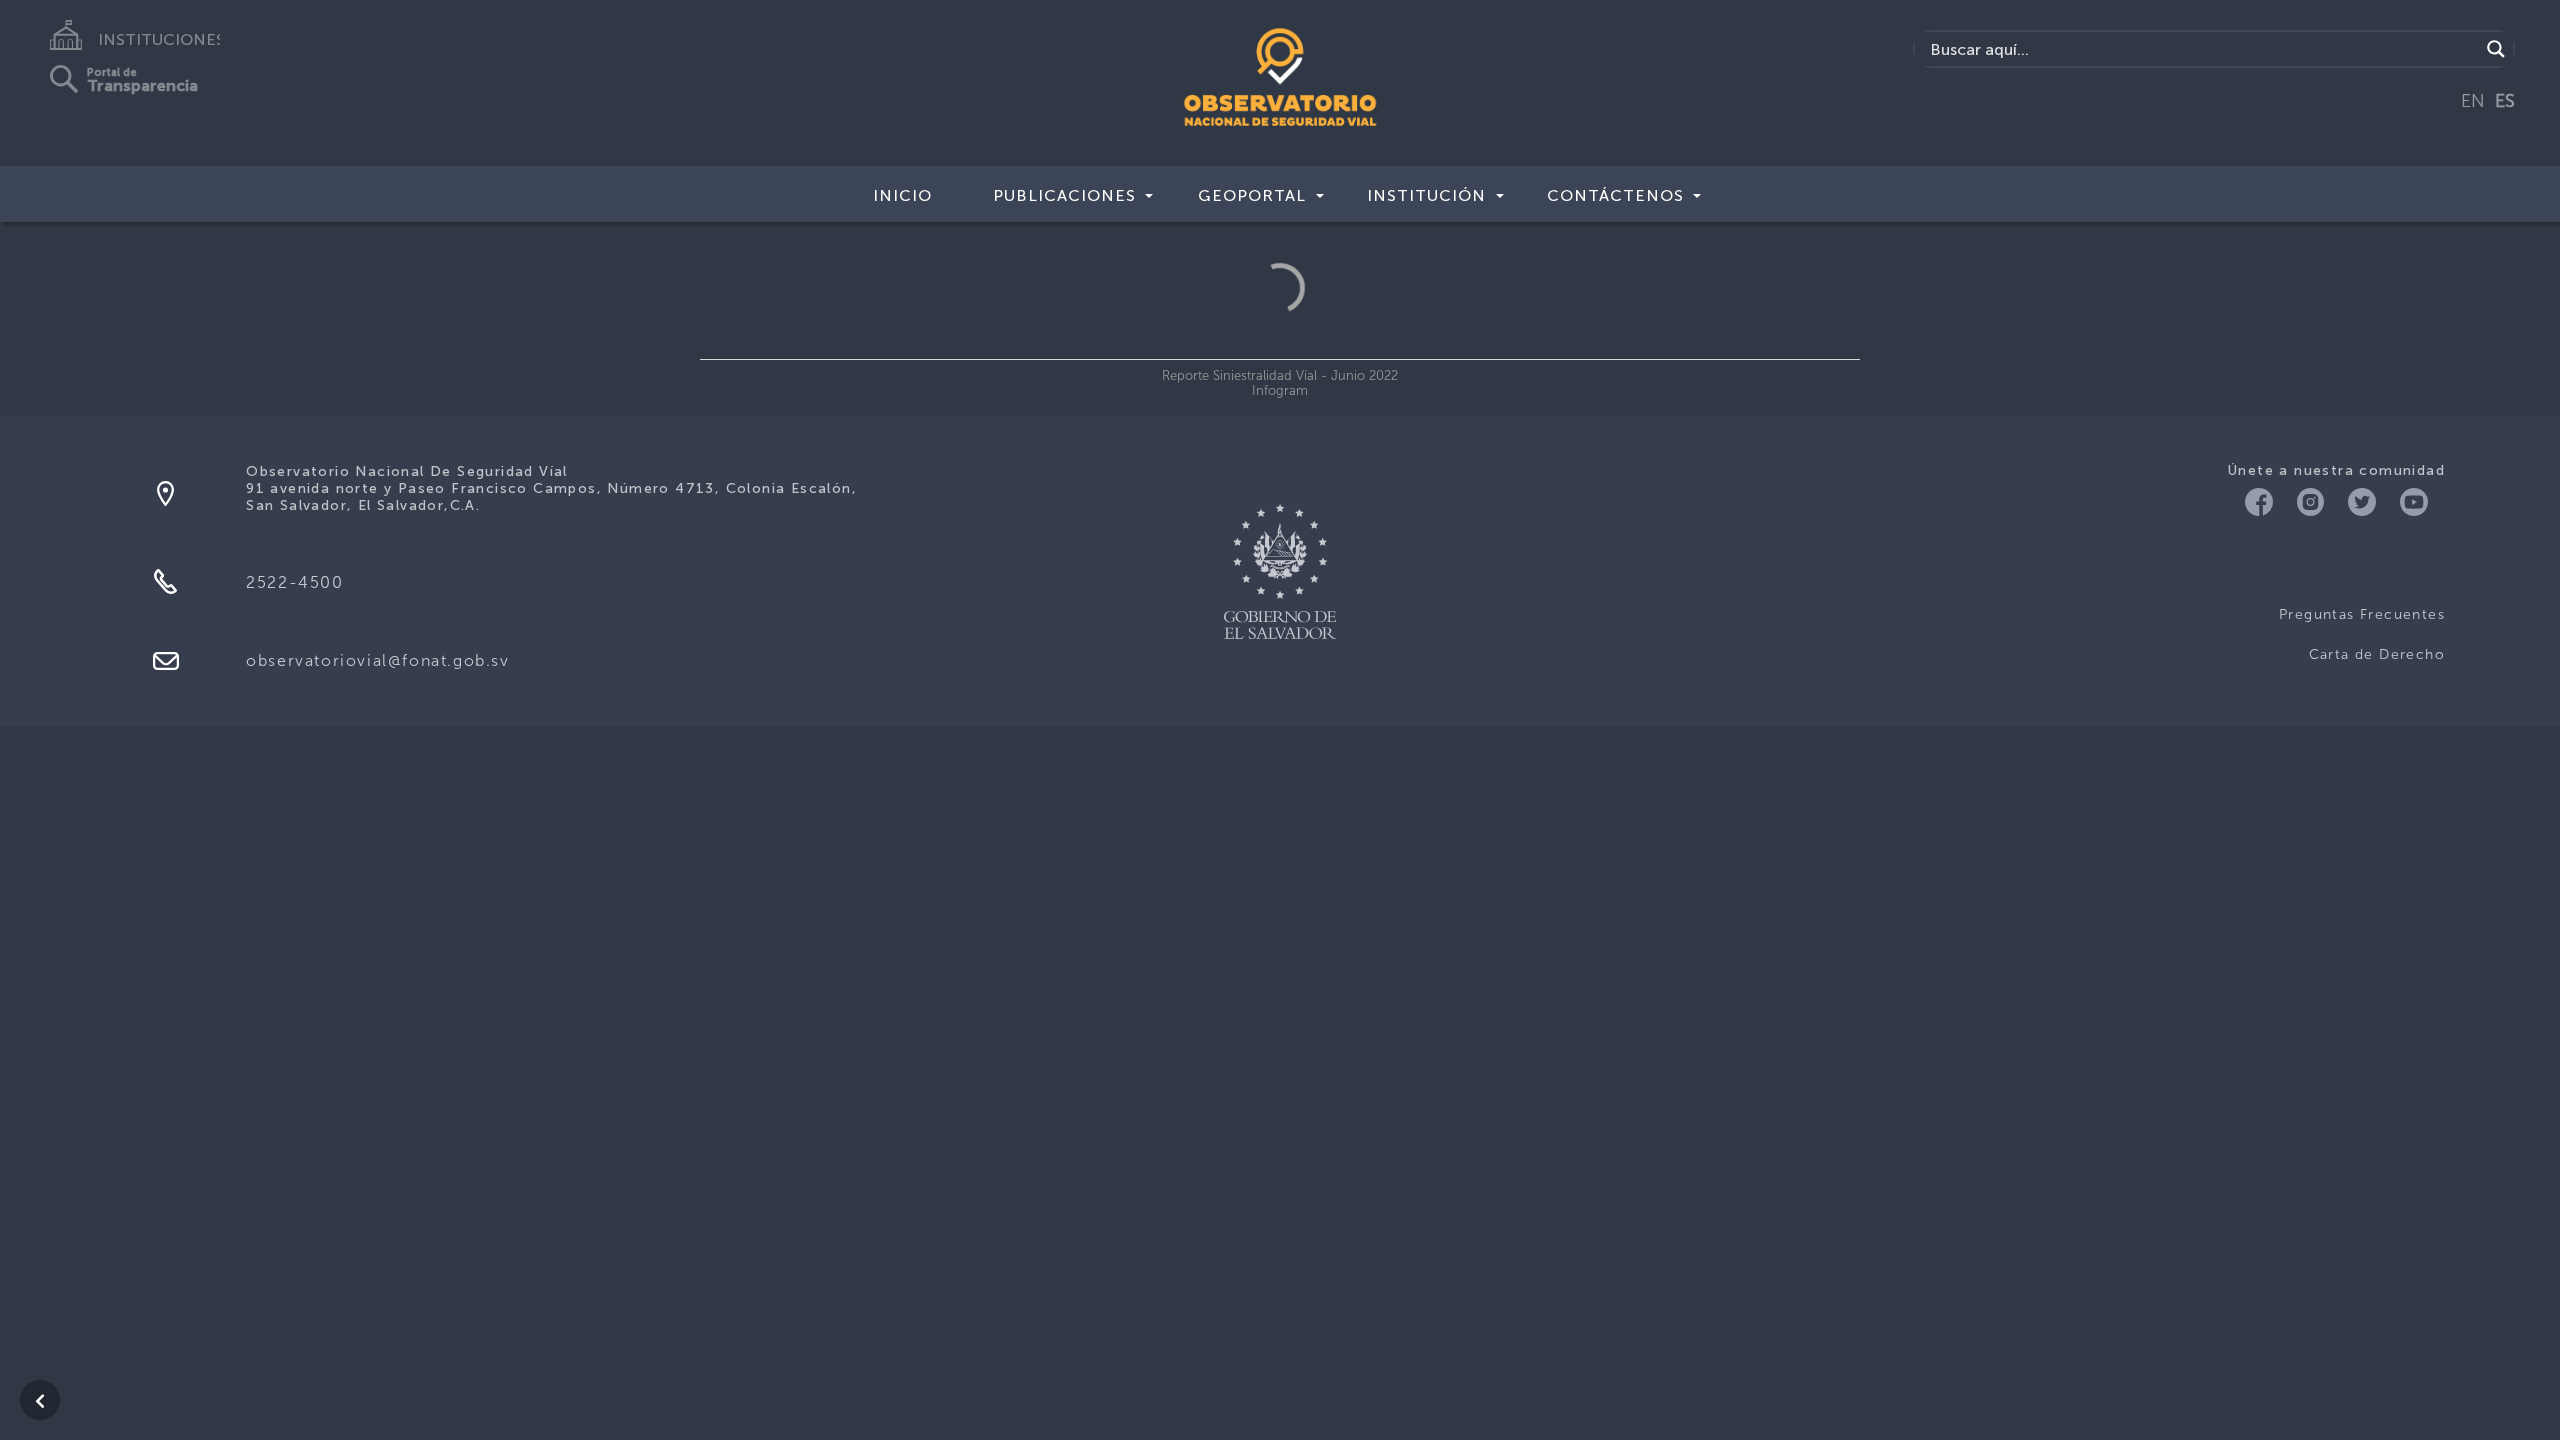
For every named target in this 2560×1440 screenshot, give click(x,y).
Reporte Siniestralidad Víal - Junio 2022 (1280, 375)
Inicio (902, 195)
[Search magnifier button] (2496, 49)
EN (2473, 101)
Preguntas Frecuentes (2362, 614)
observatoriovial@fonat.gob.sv (377, 660)
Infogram (1280, 390)
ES (2505, 101)
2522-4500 (294, 582)
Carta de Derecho (2377, 654)
